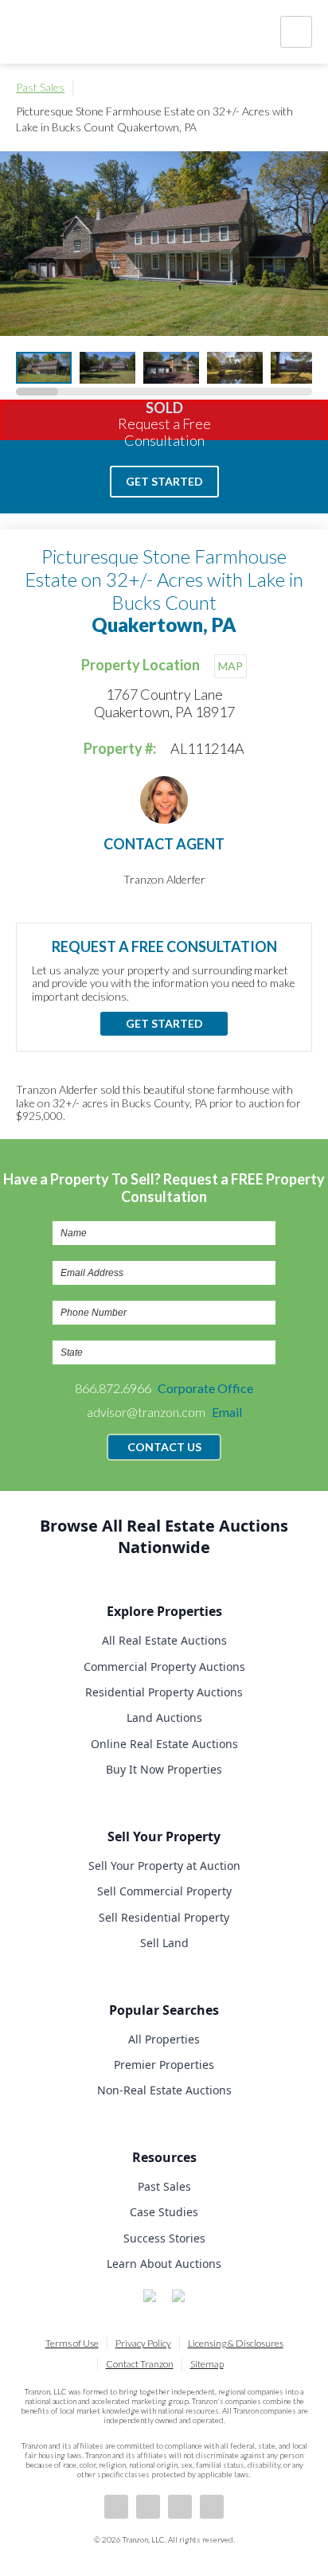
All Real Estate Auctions (164, 1640)
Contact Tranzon (140, 2364)
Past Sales (40, 87)
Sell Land (164, 1943)
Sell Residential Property (164, 1917)
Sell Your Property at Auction (164, 1866)
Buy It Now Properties (164, 1769)
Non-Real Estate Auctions (164, 2090)
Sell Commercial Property (164, 1891)
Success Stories (164, 2238)
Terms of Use (72, 2343)
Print (304, 88)
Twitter (180, 2507)
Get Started (164, 481)
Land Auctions (164, 1717)
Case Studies (164, 2212)
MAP (230, 666)
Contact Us (164, 1447)
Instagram (212, 2507)
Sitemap (207, 2364)
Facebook (116, 2507)
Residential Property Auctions (164, 1692)
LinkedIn (148, 2507)
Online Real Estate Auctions (164, 1744)
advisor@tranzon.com (164, 1412)
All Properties (164, 2039)
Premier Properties (164, 2065)
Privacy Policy (143, 2343)
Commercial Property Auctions (164, 1667)
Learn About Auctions (164, 2264)
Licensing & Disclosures (236, 2343)
